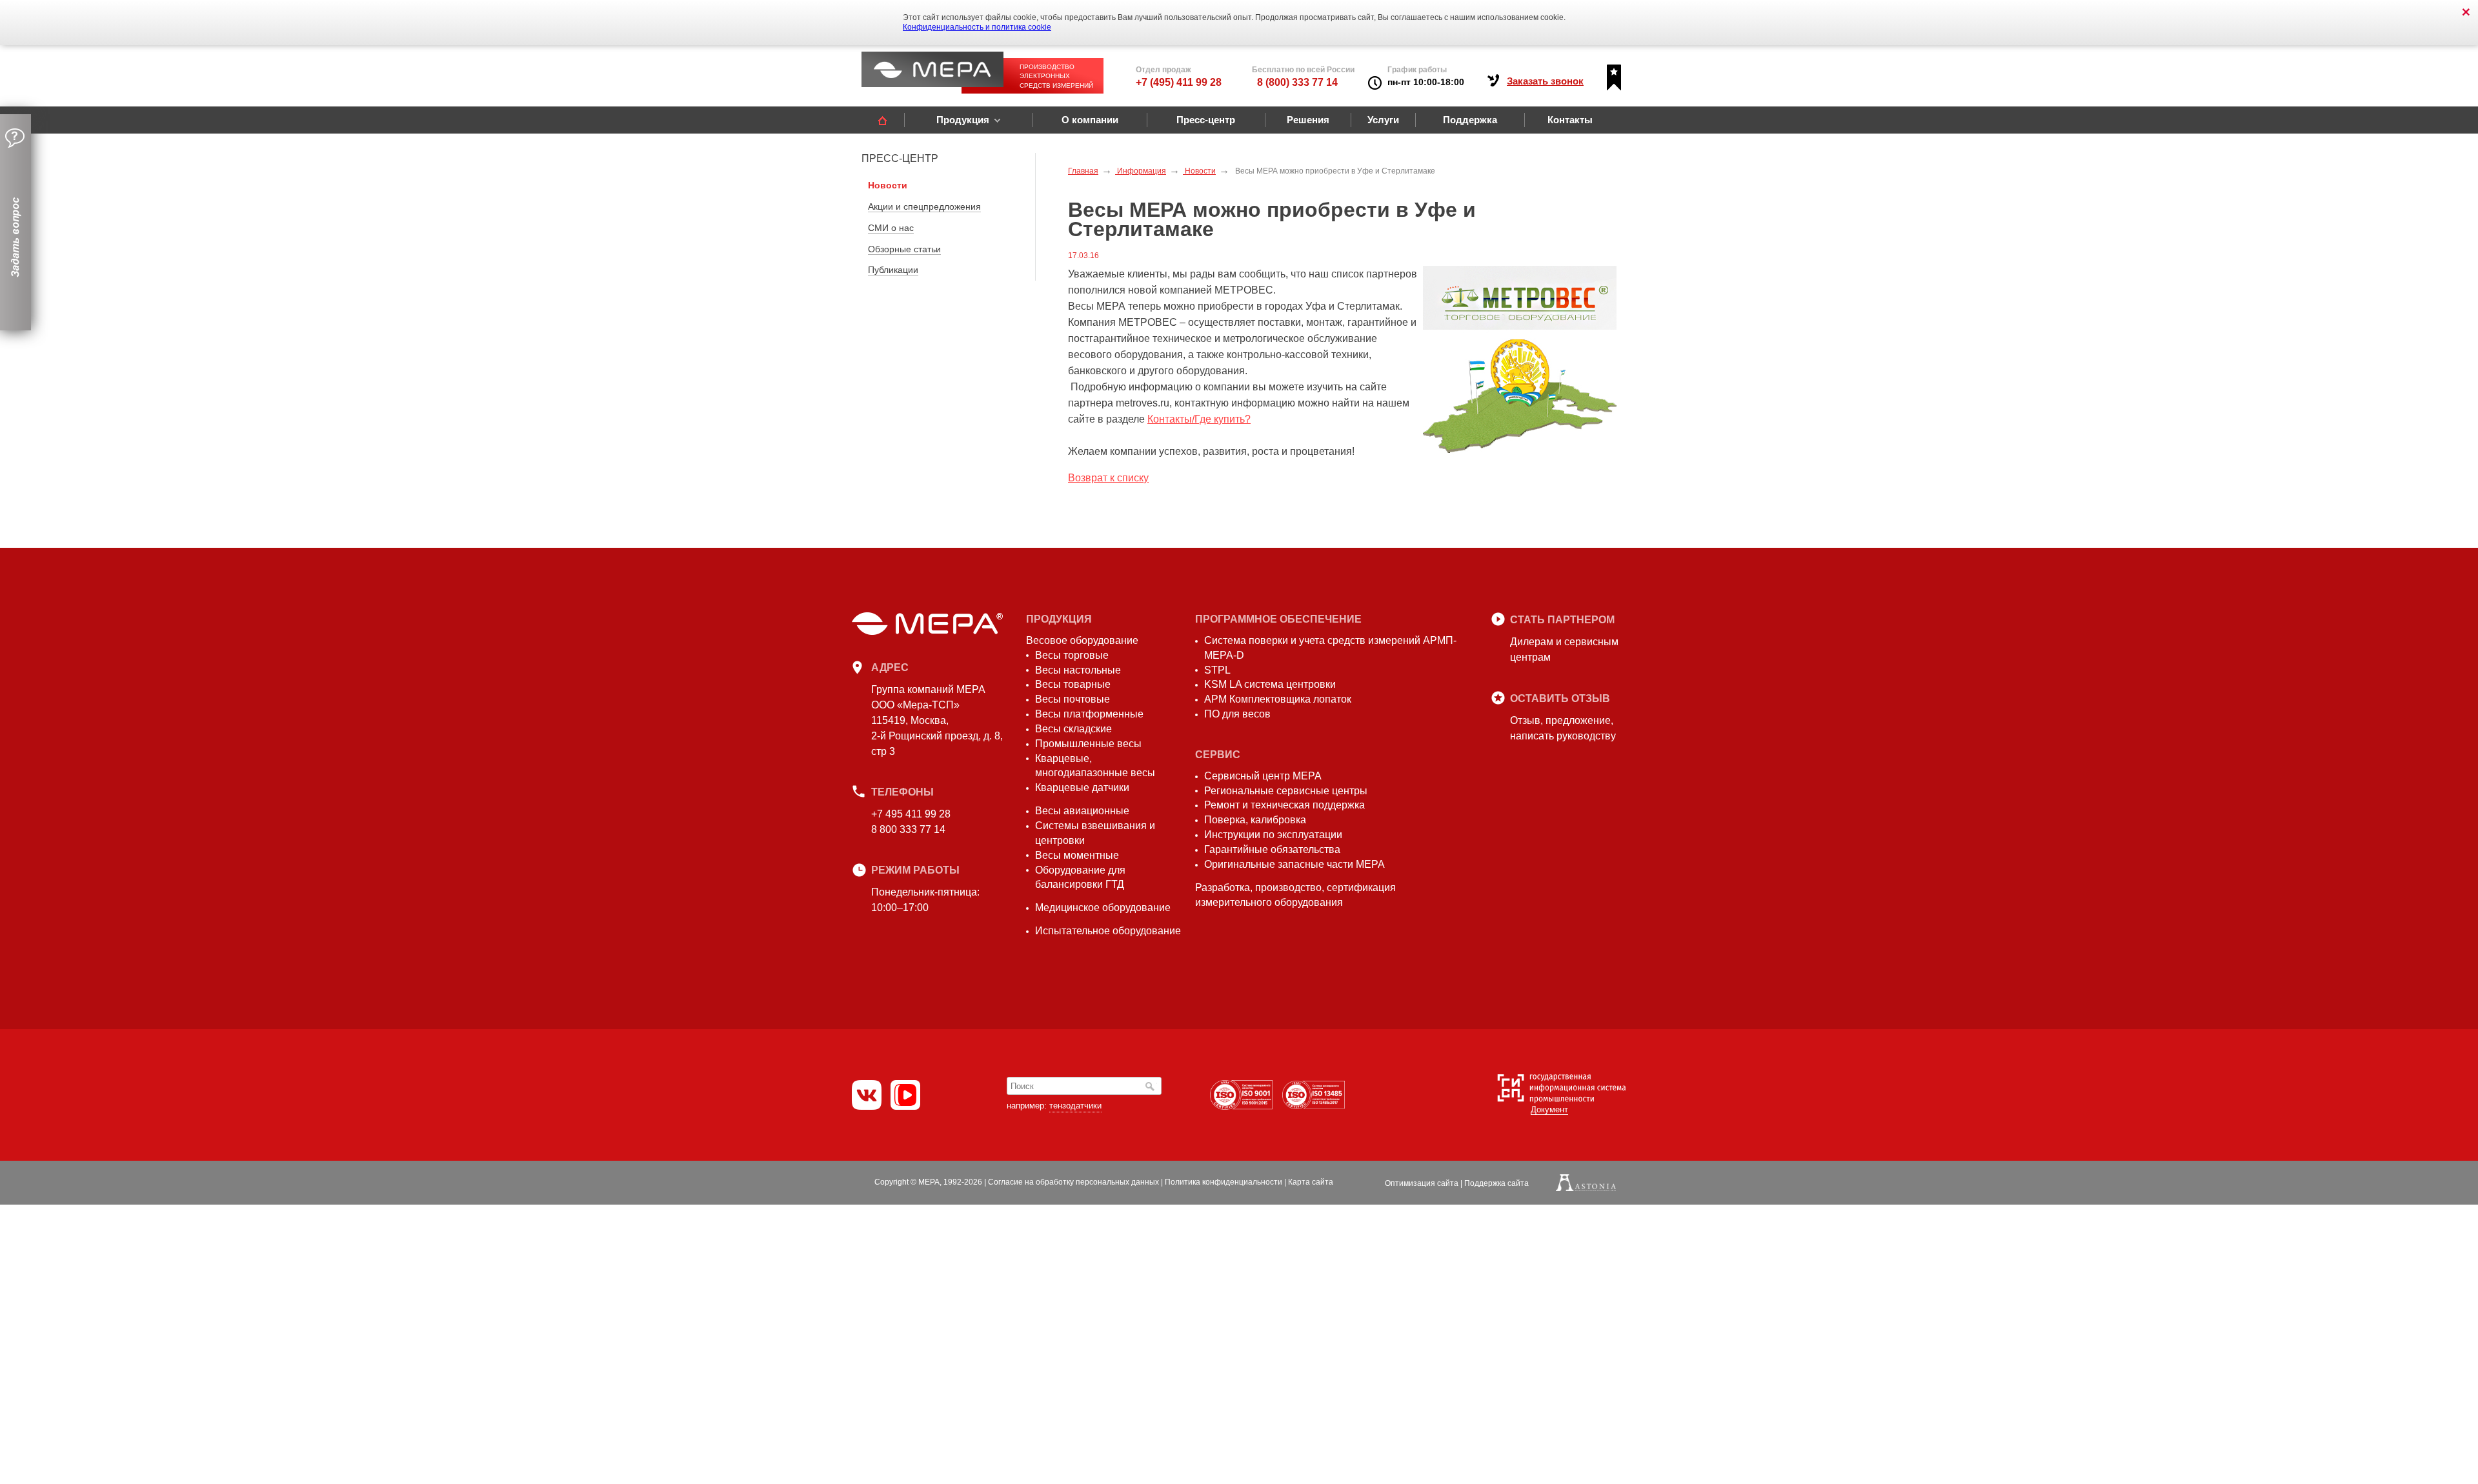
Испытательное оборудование (1108, 931)
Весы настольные (1078, 670)
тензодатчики (1075, 1106)
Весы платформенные (1089, 714)
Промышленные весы (1088, 744)
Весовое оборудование (1082, 640)
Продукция (963, 120)
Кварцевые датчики (1082, 787)
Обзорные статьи (904, 249)
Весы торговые (1072, 655)
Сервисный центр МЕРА (1263, 776)
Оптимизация (1422, 1183)
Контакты (1570, 120)
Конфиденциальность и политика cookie (977, 27)
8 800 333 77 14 (908, 829)
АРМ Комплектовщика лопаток (1278, 699)
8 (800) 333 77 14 (1297, 82)
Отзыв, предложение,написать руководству (1563, 728)
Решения (1308, 120)
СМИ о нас (891, 228)
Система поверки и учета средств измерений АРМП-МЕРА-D (1330, 648)
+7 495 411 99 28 (911, 814)
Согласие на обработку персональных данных (1073, 1182)
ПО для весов (1237, 714)
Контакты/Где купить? (1199, 419)
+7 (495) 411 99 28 (1179, 82)
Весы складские (1073, 729)
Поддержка (1470, 120)
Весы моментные (1077, 855)
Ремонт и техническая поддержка (1284, 805)
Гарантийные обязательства (1272, 849)
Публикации (893, 270)
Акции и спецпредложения (924, 206)
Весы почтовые (1073, 699)
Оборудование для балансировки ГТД (1080, 877)
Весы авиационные (1082, 811)
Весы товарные (1073, 684)
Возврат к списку (1108, 478)
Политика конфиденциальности (1224, 1182)
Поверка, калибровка (1255, 820)
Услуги (1383, 120)
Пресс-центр (1206, 120)
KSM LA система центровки (1270, 684)
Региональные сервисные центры (1286, 791)
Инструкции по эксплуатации (1273, 835)
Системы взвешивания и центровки (1095, 833)
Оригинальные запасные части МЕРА (1294, 864)
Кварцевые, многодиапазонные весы (1095, 766)
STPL (1217, 670)
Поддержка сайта (1496, 1183)
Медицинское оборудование (1103, 907)
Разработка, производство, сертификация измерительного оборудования (1295, 895)
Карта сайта (1311, 1182)
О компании (1090, 120)
